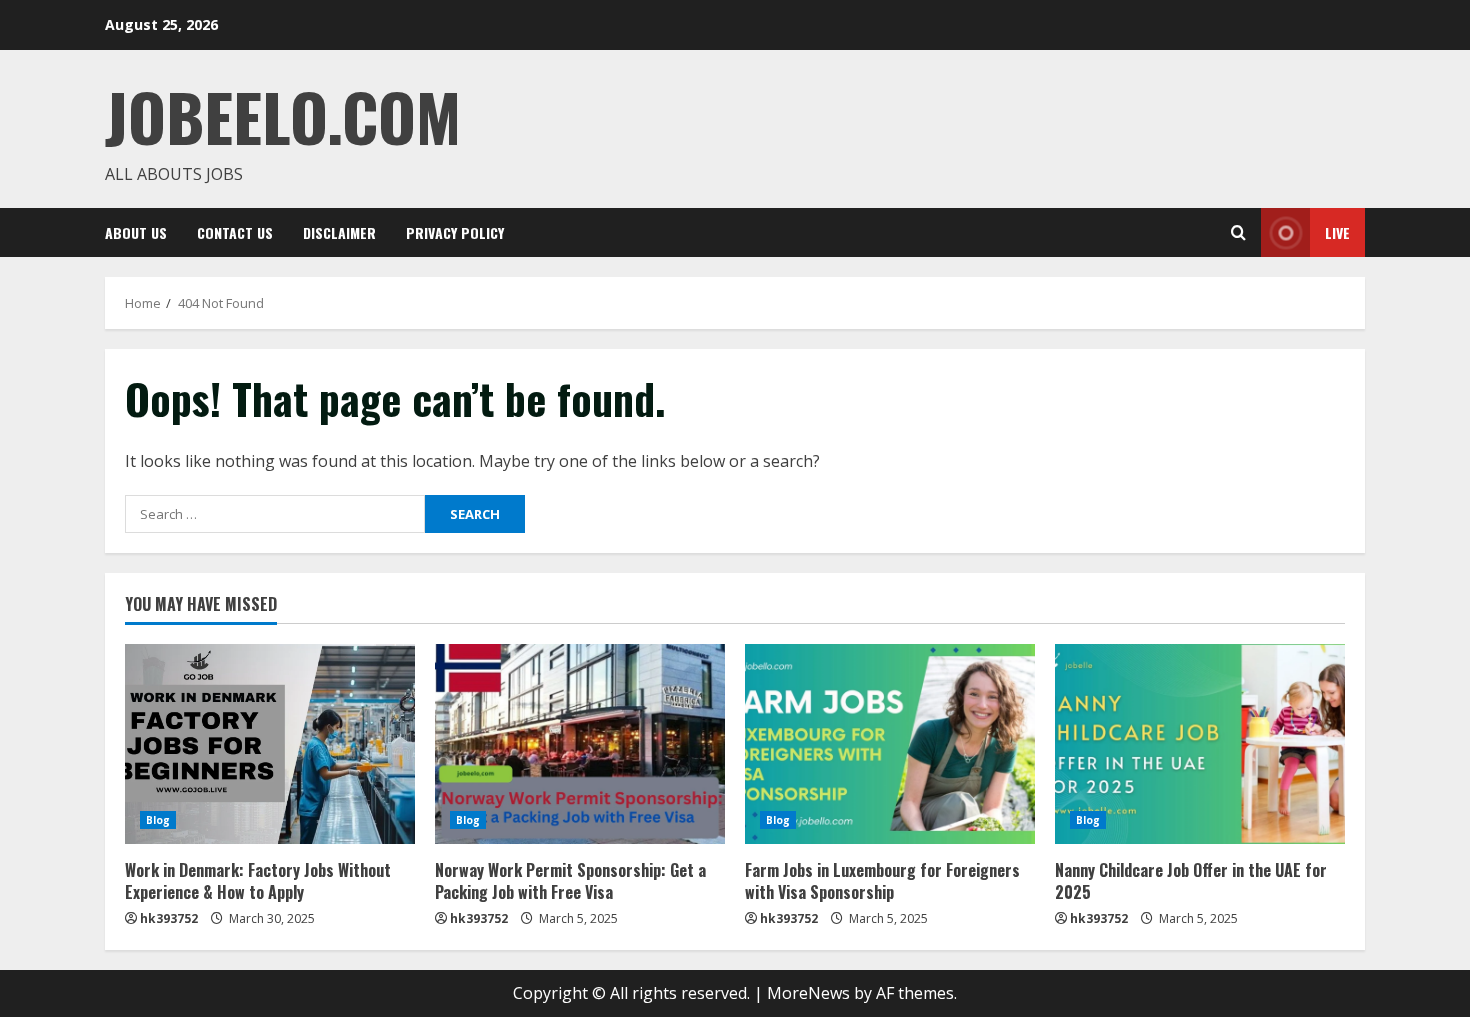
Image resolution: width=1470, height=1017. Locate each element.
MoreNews (808, 993)
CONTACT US (235, 232)
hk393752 (169, 918)
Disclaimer (339, 232)
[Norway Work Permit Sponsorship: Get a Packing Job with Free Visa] (580, 744)
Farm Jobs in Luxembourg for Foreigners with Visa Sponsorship (882, 881)
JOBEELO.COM (283, 115)
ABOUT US (136, 232)
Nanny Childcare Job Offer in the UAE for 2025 (1191, 881)
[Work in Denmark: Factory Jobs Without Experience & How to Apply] (270, 744)
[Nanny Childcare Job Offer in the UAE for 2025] (1200, 744)
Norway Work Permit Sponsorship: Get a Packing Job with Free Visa (570, 881)
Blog (158, 820)
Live (1337, 232)
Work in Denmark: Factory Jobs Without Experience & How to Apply (258, 881)
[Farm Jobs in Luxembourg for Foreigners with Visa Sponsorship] (890, 744)
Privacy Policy (455, 232)
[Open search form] (1238, 232)
